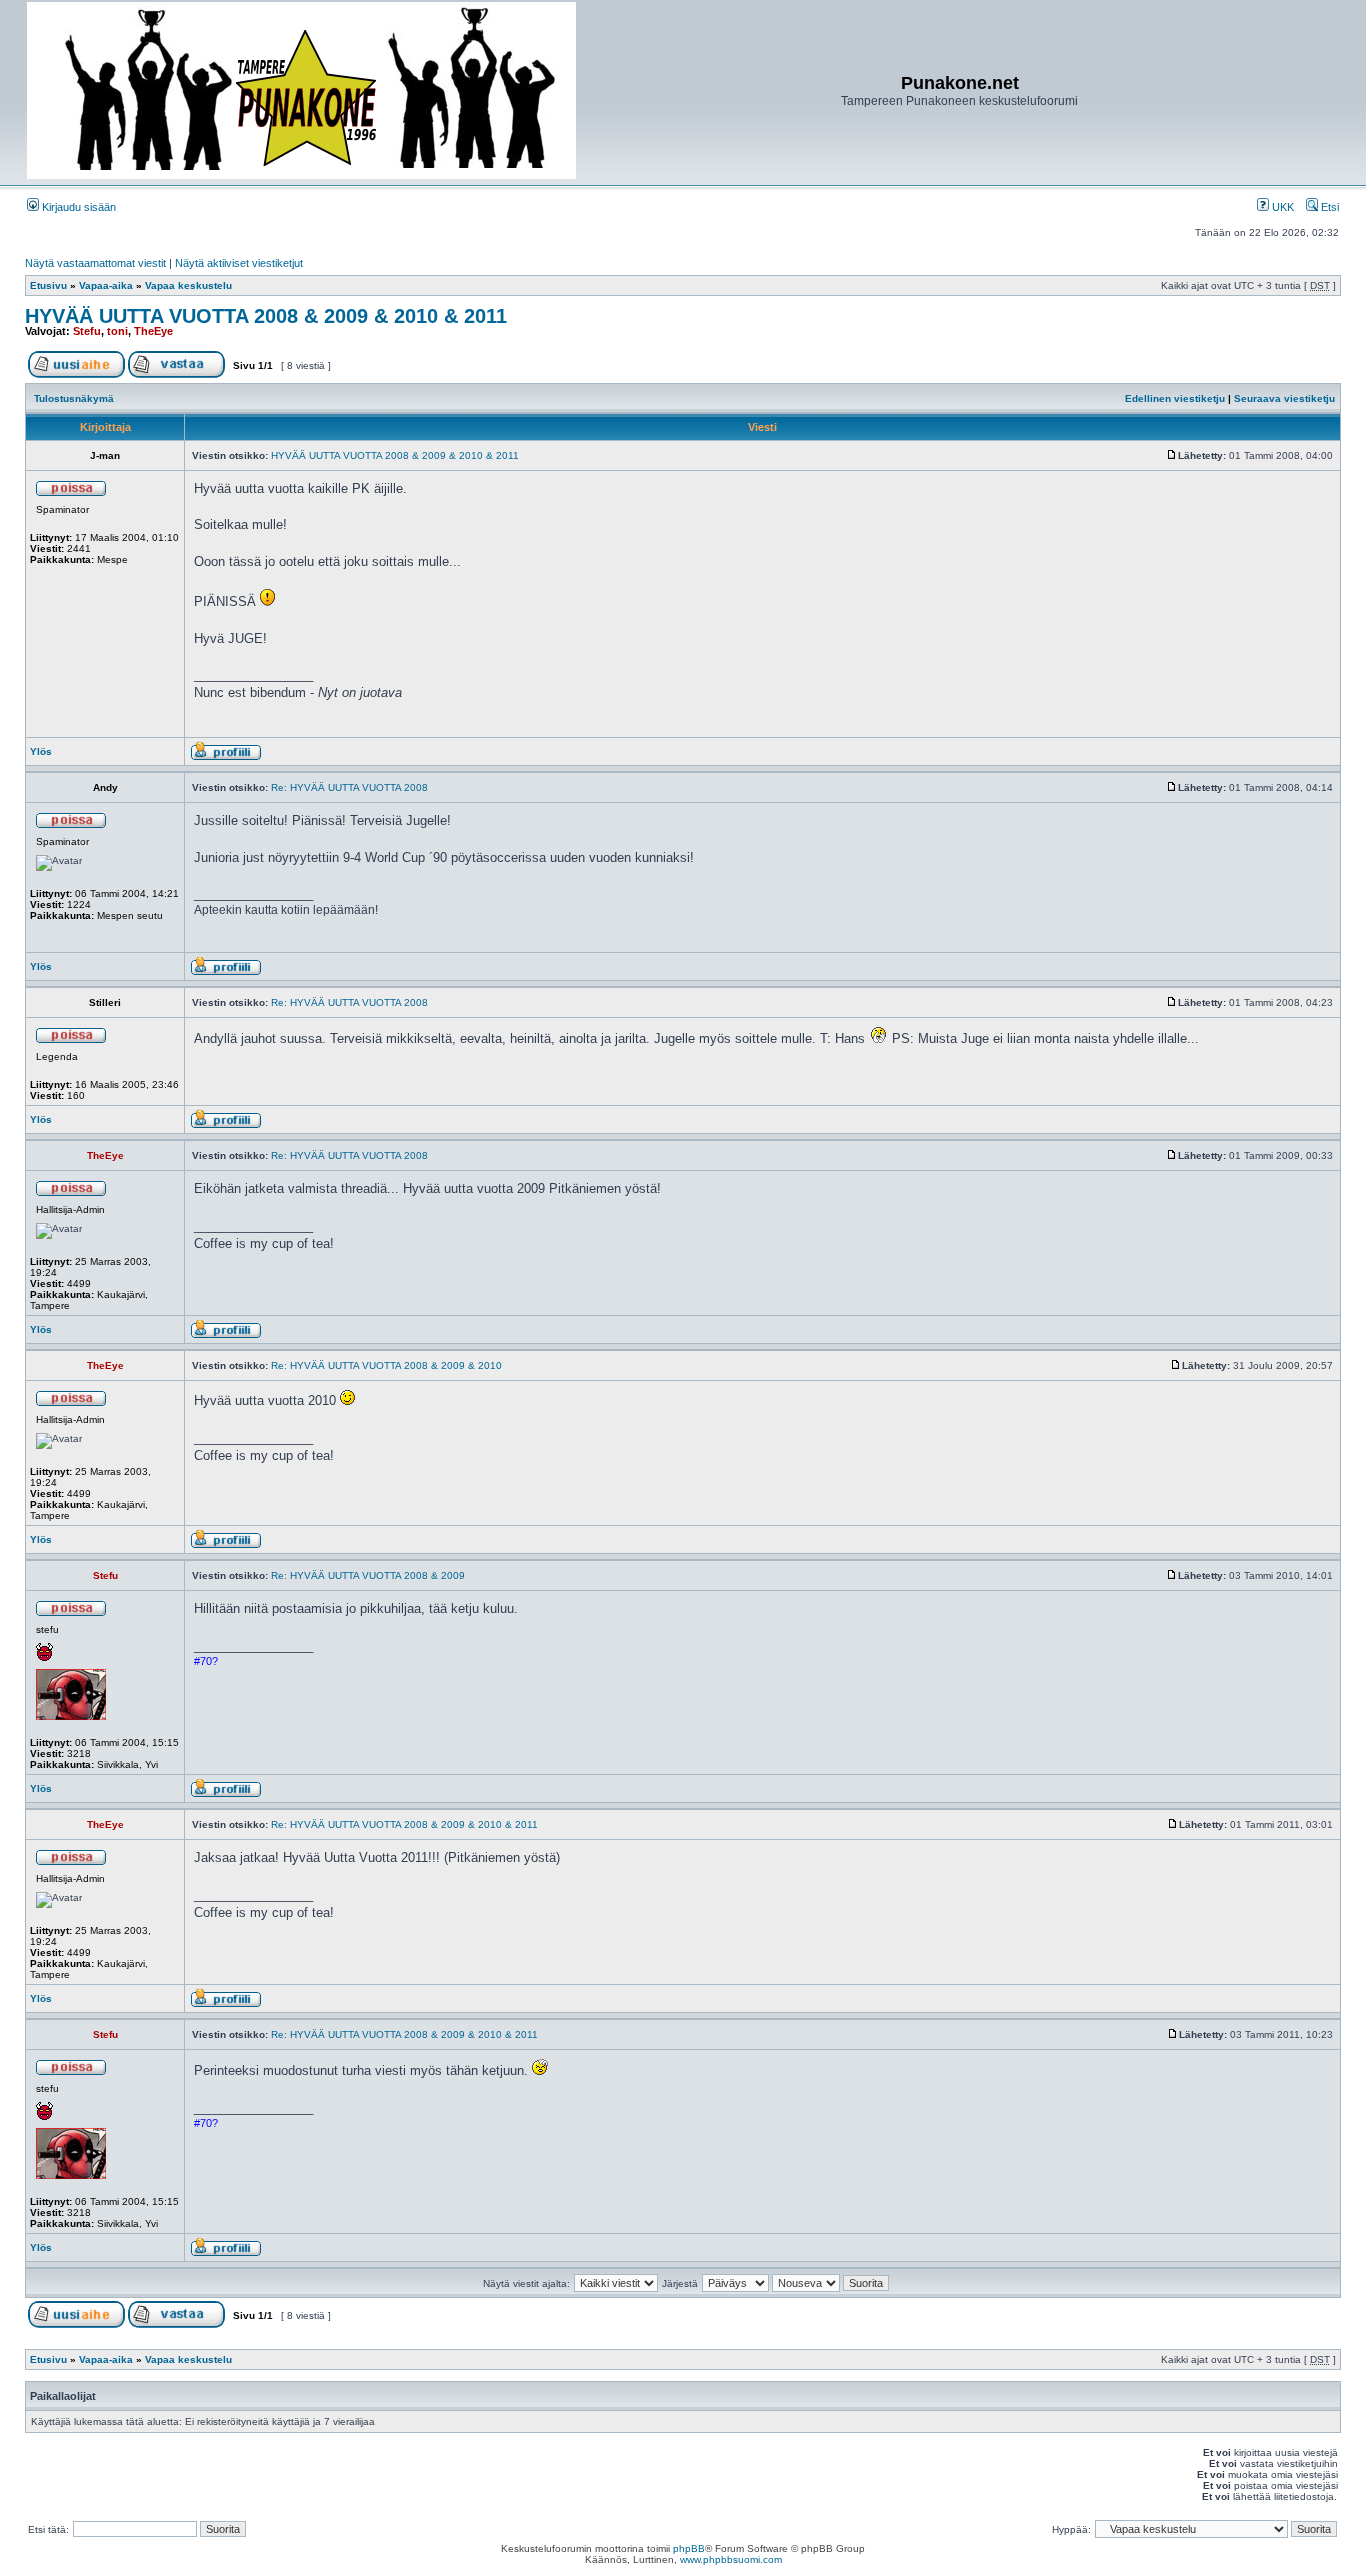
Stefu (87, 331)
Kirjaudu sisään (77, 207)
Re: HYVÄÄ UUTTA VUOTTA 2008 (349, 787)
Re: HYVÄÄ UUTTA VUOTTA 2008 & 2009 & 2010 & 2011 (404, 1824)
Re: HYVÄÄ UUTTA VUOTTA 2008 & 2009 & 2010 (386, 1365)
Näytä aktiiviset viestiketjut (239, 263)
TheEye (153, 331)
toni (117, 331)
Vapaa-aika (106, 285)
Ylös (41, 751)
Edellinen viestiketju (1175, 398)
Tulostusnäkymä (74, 398)
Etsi (1328, 207)
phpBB (689, 2548)
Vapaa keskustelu (188, 285)
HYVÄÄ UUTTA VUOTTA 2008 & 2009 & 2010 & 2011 (266, 316)
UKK (1281, 207)
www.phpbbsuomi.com (731, 2559)
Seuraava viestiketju (1284, 398)
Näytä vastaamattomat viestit (95, 263)
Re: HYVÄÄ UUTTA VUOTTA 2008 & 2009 (368, 1575)
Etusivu (48, 285)
